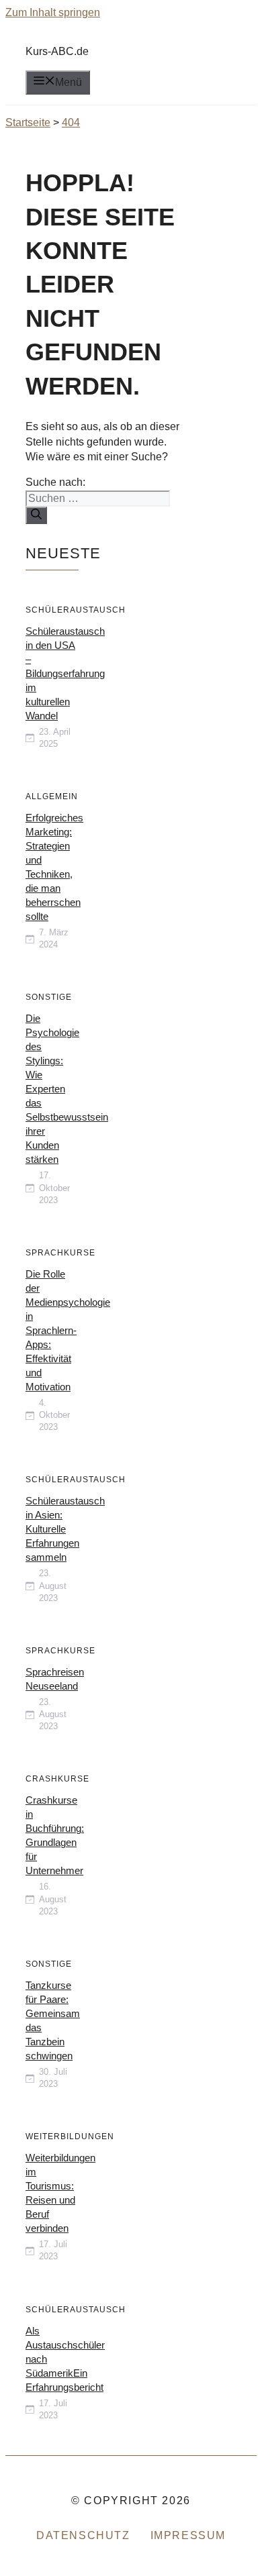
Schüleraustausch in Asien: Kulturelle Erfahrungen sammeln (65, 1529)
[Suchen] (36, 515)
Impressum (188, 2535)
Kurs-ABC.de (57, 51)
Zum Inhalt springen (53, 12)
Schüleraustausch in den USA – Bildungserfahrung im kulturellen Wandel (65, 673)
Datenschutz (83, 2535)
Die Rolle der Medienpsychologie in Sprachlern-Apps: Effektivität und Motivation (68, 1330)
